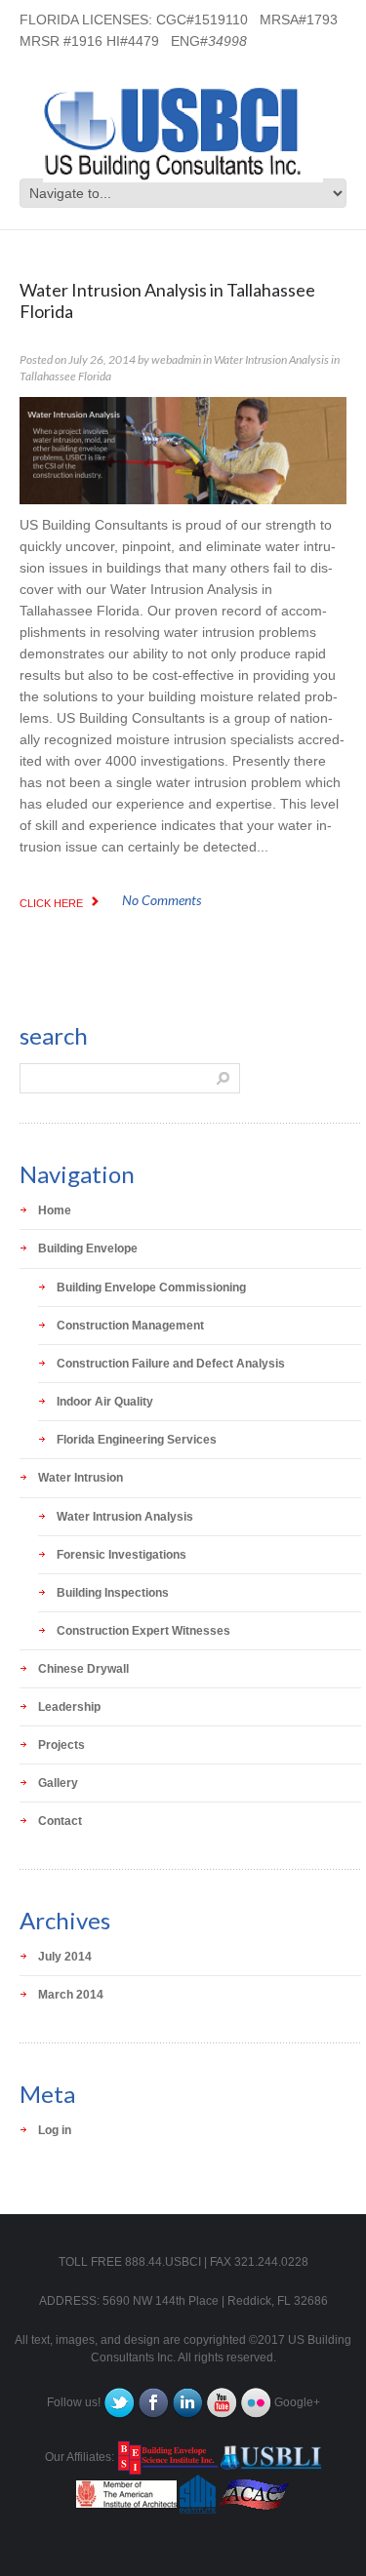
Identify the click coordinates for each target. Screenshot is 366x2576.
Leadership (69, 1707)
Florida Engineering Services (137, 1440)
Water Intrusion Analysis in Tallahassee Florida (167, 300)
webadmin (176, 359)
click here (51, 903)
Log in (55, 2130)
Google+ (297, 2402)
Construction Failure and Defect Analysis (171, 1364)
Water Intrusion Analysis (125, 1517)
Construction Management (130, 1326)
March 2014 (71, 1995)
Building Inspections (113, 1593)
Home (55, 1210)
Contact (60, 1821)
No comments (162, 900)
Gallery (58, 1783)
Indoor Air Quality (105, 1402)
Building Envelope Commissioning (151, 1288)
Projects (61, 1745)
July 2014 (65, 1957)
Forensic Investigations (122, 1555)
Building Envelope (88, 1248)
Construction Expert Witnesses (143, 1631)
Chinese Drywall (83, 1669)
